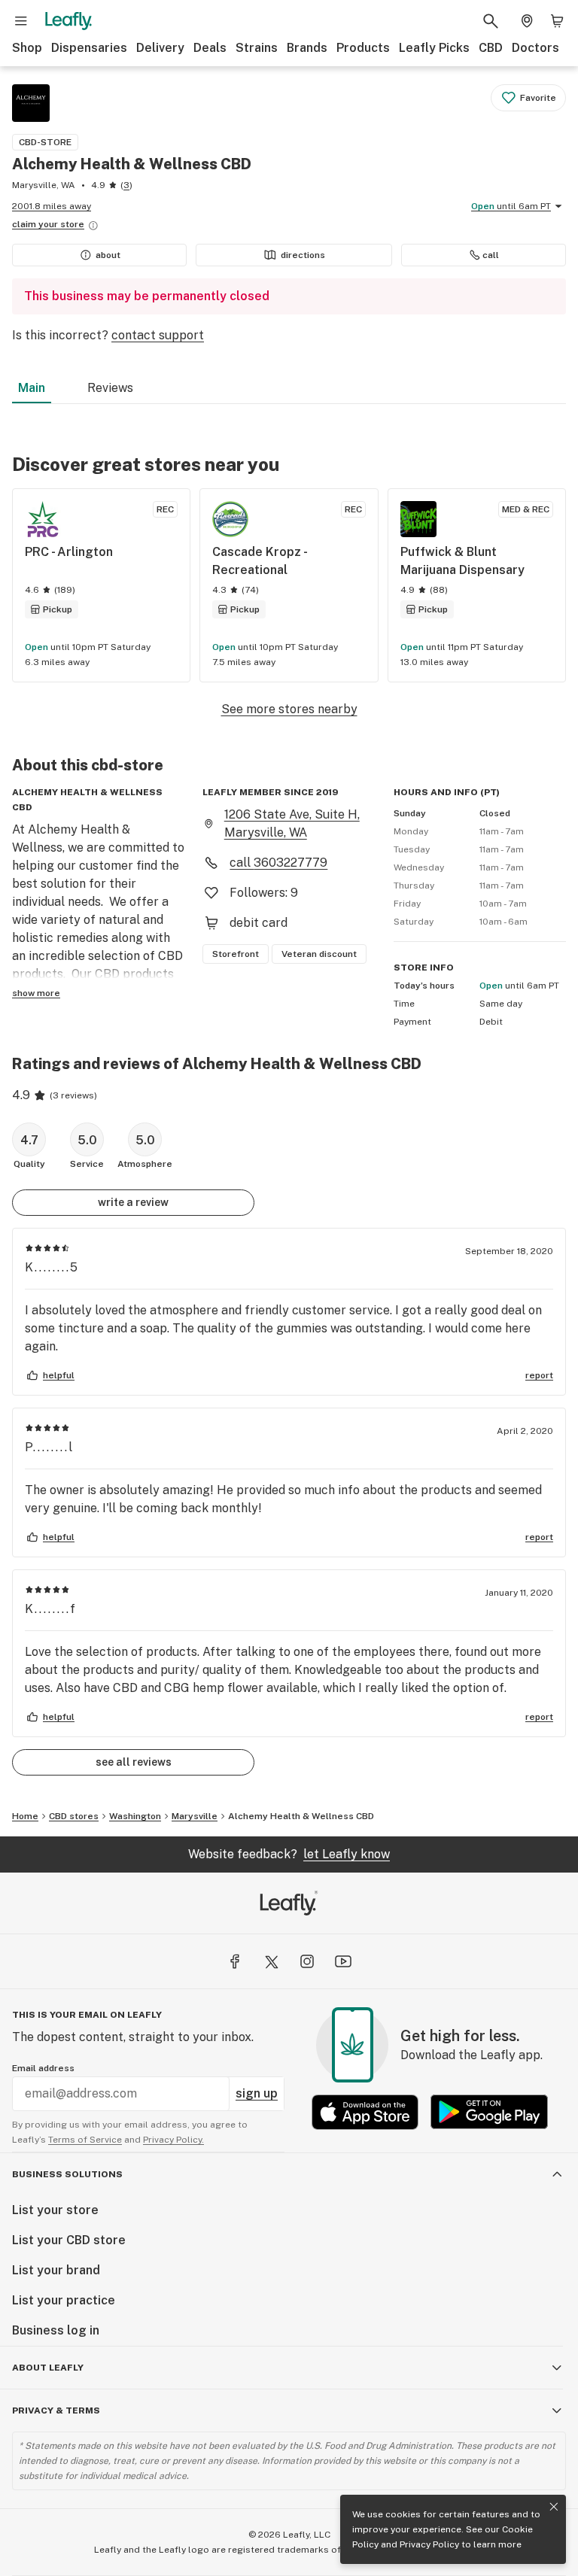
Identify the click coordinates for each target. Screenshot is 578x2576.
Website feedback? (289, 1854)
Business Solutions (67, 2174)
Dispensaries (89, 48)
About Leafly (48, 2368)
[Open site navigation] (21, 21)
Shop (27, 48)
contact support (158, 335)
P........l (49, 1447)
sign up (257, 2093)
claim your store (48, 224)
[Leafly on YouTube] (343, 1961)
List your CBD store (69, 2240)
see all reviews (134, 1762)
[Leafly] (68, 21)
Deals (210, 48)
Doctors (535, 48)
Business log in (56, 2330)
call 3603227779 (278, 863)
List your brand (56, 2270)
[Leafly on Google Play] (489, 2112)
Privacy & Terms (56, 2410)
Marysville (195, 1816)
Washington (135, 1816)
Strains (257, 48)
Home (25, 1816)
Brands (307, 48)
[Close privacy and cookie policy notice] (554, 2507)
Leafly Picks (434, 48)
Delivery (160, 48)
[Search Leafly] (491, 21)
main (32, 388)
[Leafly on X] (271, 1961)
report (539, 1375)
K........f (51, 1609)
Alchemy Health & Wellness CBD (301, 1816)
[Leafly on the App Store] (365, 2112)
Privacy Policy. (173, 2140)
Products (363, 48)
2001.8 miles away (52, 206)
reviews (110, 388)
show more (36, 993)
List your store (55, 2210)
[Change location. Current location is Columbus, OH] (527, 21)
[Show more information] (93, 226)
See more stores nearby (289, 709)
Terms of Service (85, 2140)
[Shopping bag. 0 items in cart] (557, 21)
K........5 (52, 1267)
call (491, 255)
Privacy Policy (429, 2544)
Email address (43, 2068)
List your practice (64, 2300)
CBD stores (74, 1816)
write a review (133, 1202)
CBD (491, 48)
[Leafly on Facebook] (235, 1961)
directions (303, 255)
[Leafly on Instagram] (307, 1961)
